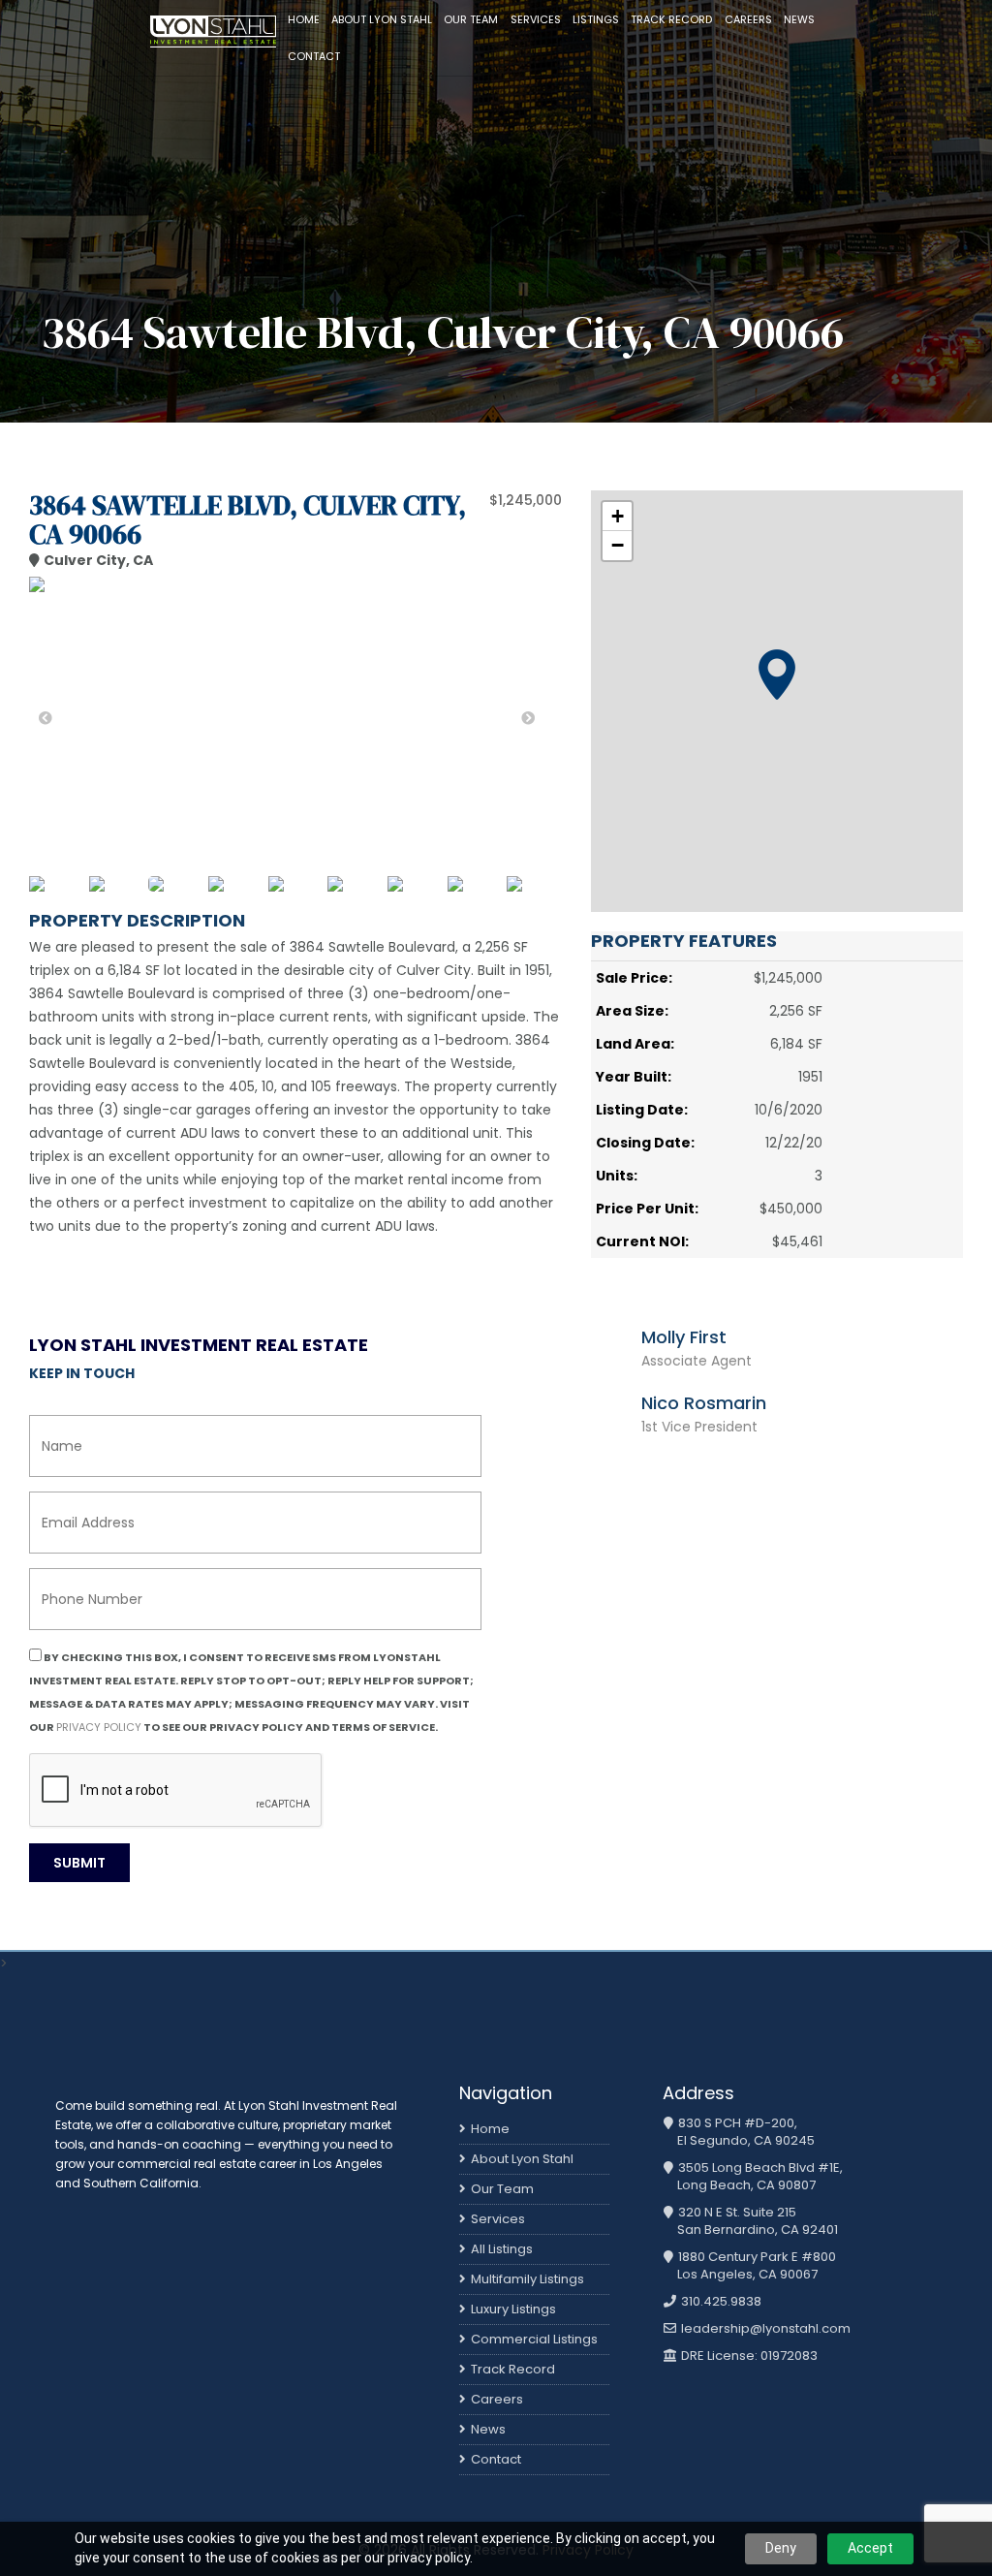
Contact (314, 56)
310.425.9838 (720, 2302)
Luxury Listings (513, 2309)
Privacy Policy (99, 1727)
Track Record (671, 19)
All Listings (502, 2249)
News (799, 19)
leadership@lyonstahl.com (764, 2329)
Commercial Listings (534, 2339)
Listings (596, 19)
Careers (748, 19)
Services (536, 19)
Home (304, 19)
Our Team (471, 19)
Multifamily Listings (527, 2279)
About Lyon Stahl (382, 19)
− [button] (618, 545)
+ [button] (618, 516)
